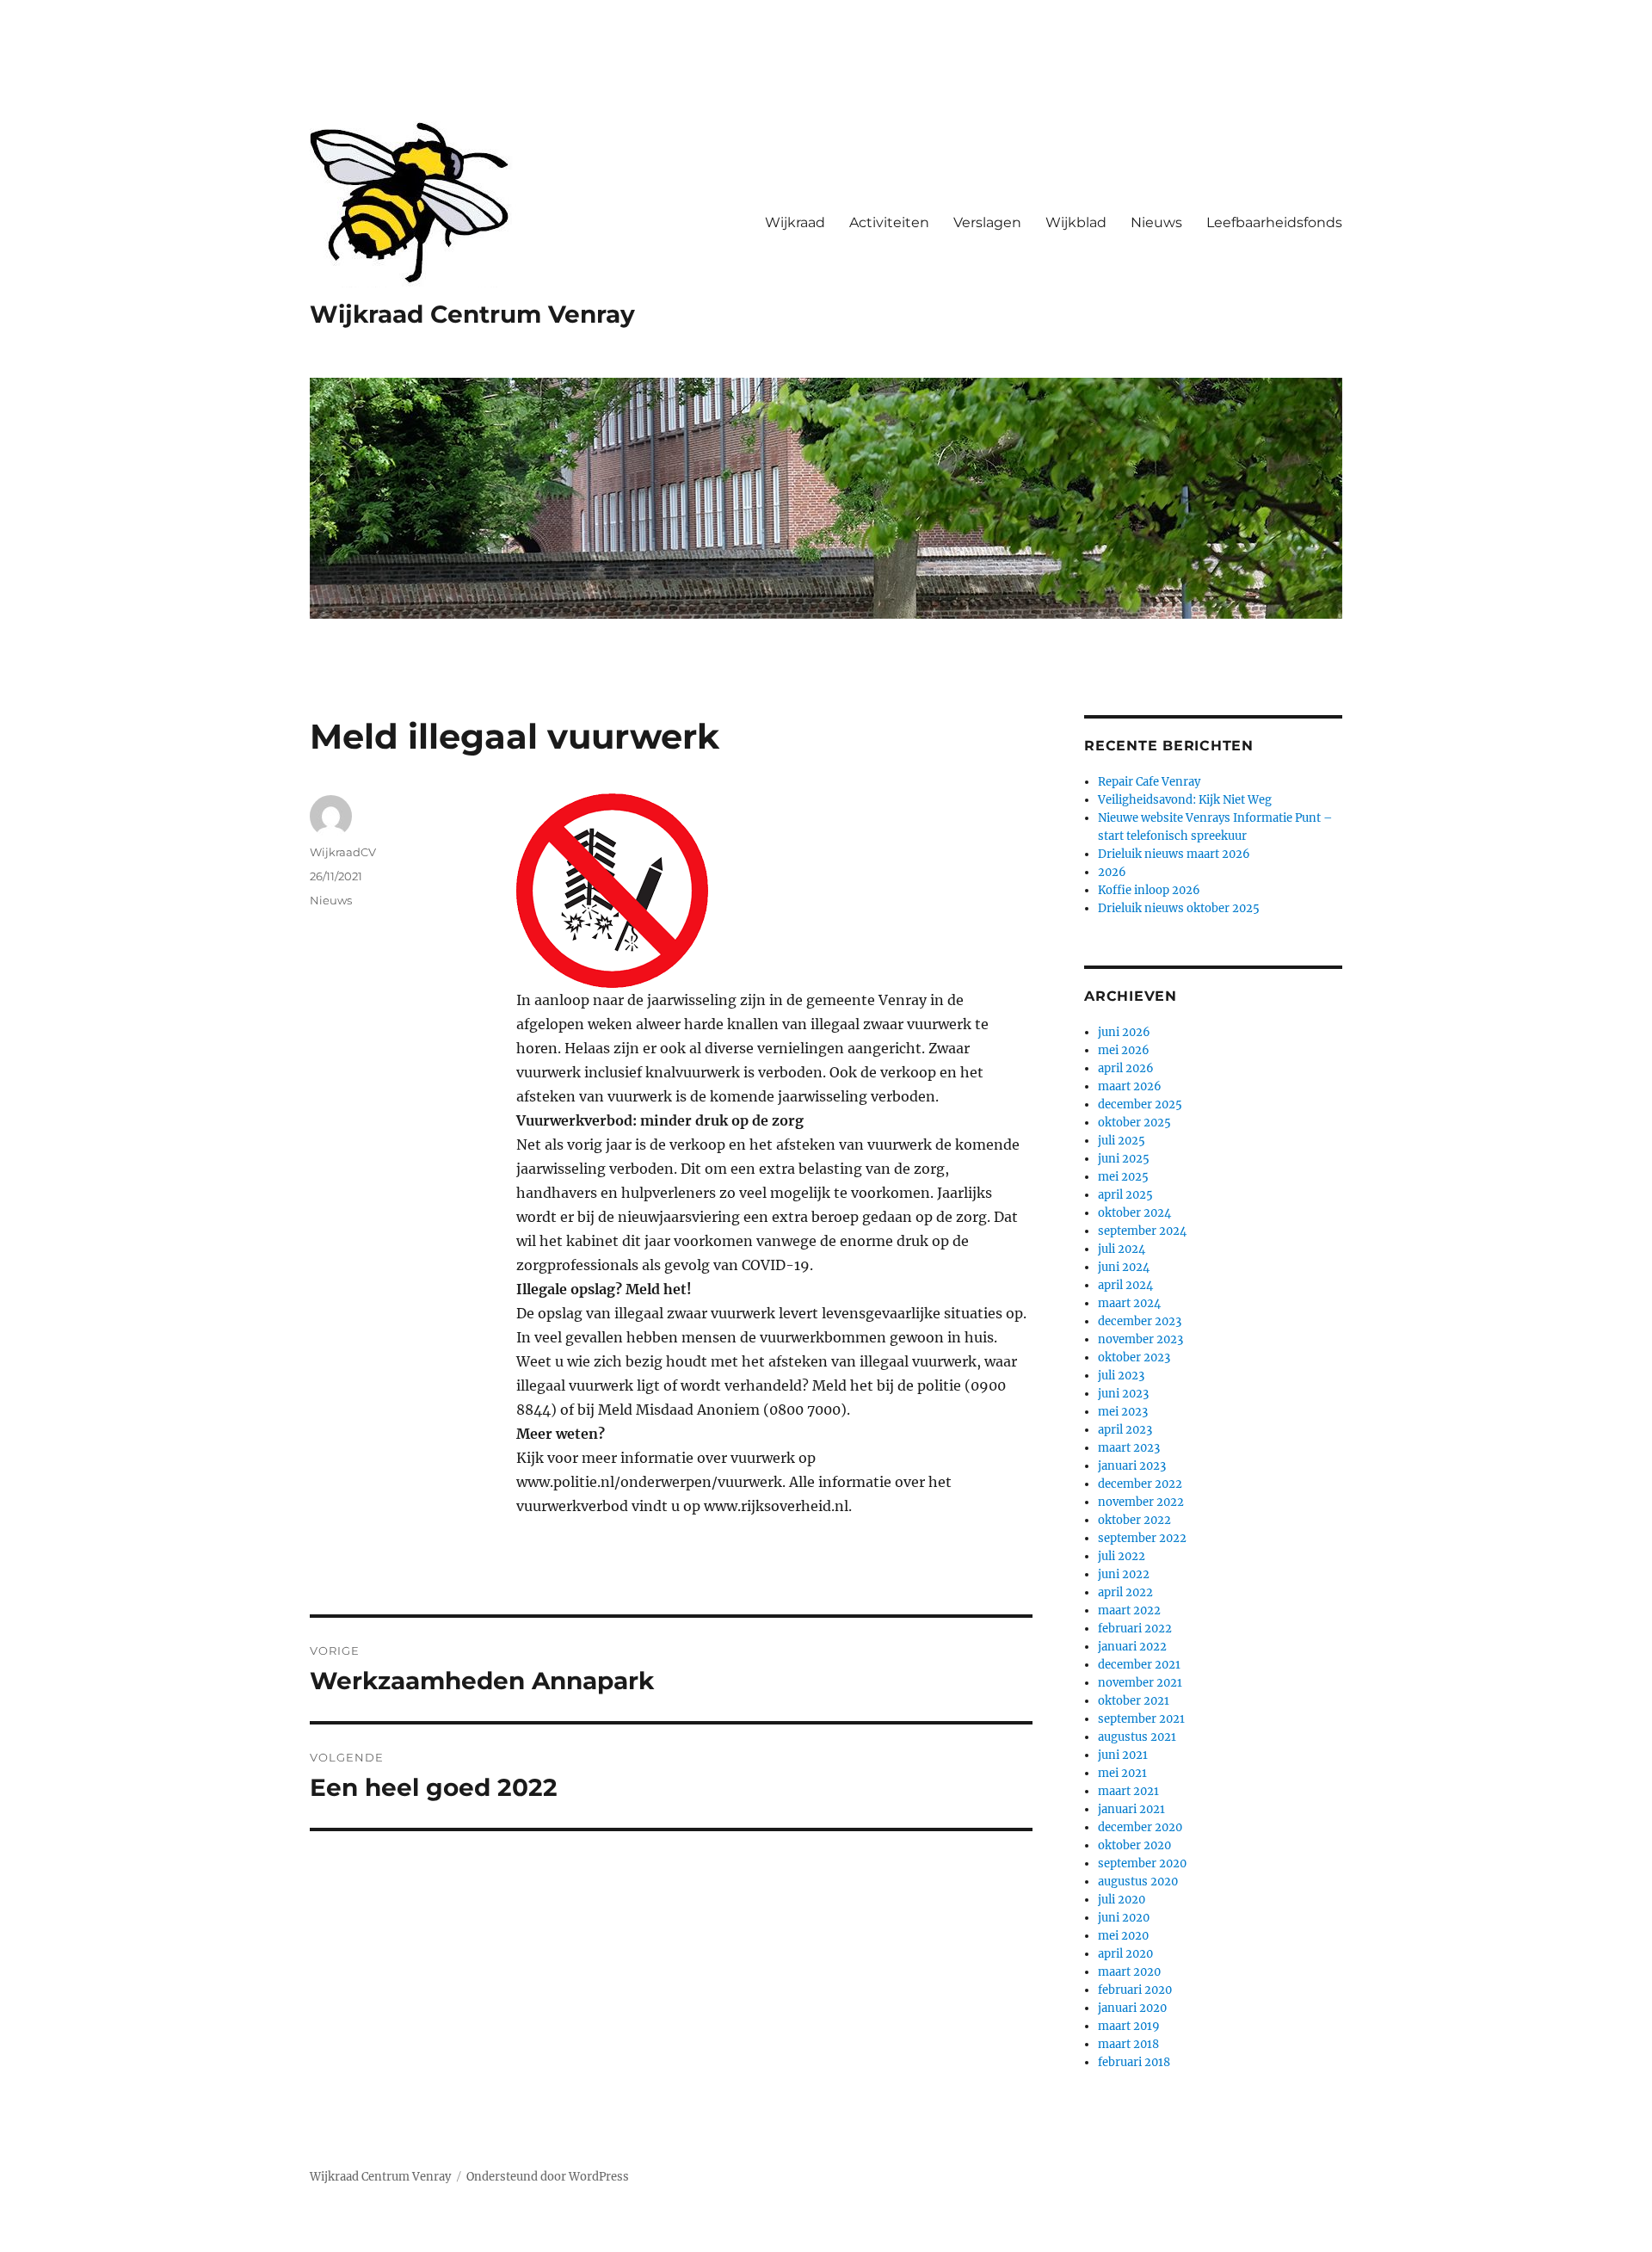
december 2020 (1140, 1827)
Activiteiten (889, 222)
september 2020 (1142, 1863)
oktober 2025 (1134, 1123)
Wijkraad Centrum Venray (472, 314)
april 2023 (1125, 1430)
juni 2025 (1124, 1159)
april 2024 (1125, 1285)
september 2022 (1142, 1538)
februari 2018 (1134, 2062)
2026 (1112, 872)
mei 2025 (1123, 1177)
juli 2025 (1122, 1141)
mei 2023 (1123, 1412)
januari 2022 (1132, 1647)
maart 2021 (1128, 1791)
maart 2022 (1129, 1610)
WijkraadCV (343, 852)
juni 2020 (1124, 1918)
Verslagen (987, 222)
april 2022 (1125, 1592)
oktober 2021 (1134, 1701)
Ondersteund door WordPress (548, 2177)
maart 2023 (1129, 1448)
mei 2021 (1122, 1773)
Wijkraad (795, 222)
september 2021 (1141, 1719)
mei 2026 (1124, 1050)
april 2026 (1126, 1068)
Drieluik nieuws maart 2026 (1174, 854)
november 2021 (1140, 1683)
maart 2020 (1129, 1972)
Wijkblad (1076, 222)
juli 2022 (1122, 1556)
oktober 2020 (1134, 1845)
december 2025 (1140, 1104)
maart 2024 (1129, 1303)
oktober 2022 (1134, 1520)
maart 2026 (1130, 1086)
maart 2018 (1128, 2044)
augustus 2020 (1138, 1882)
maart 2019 (1129, 2026)
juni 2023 (1123, 1394)
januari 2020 (1132, 2008)
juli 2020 (1122, 1900)
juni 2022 (1124, 1574)
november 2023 (1140, 1339)
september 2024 (1142, 1231)
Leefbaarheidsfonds (1274, 222)
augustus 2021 (1137, 1737)
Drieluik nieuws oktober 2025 (1179, 908)
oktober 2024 (1134, 1213)
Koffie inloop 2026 (1149, 890)
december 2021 (1139, 1665)
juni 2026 (1124, 1032)
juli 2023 (1121, 1376)
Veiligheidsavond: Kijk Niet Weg (1185, 800)
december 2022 (1140, 1484)
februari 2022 (1135, 1629)
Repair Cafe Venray (1149, 782)
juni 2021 (1123, 1755)
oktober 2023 (1134, 1357)
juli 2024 (1122, 1249)
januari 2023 (1132, 1466)
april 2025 (1125, 1195)
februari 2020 (1135, 1990)
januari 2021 (1131, 1809)
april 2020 (1125, 1954)
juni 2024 (1124, 1267)
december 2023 (1140, 1321)
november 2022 (1141, 1502)
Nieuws (1156, 222)
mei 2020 (1123, 1936)
